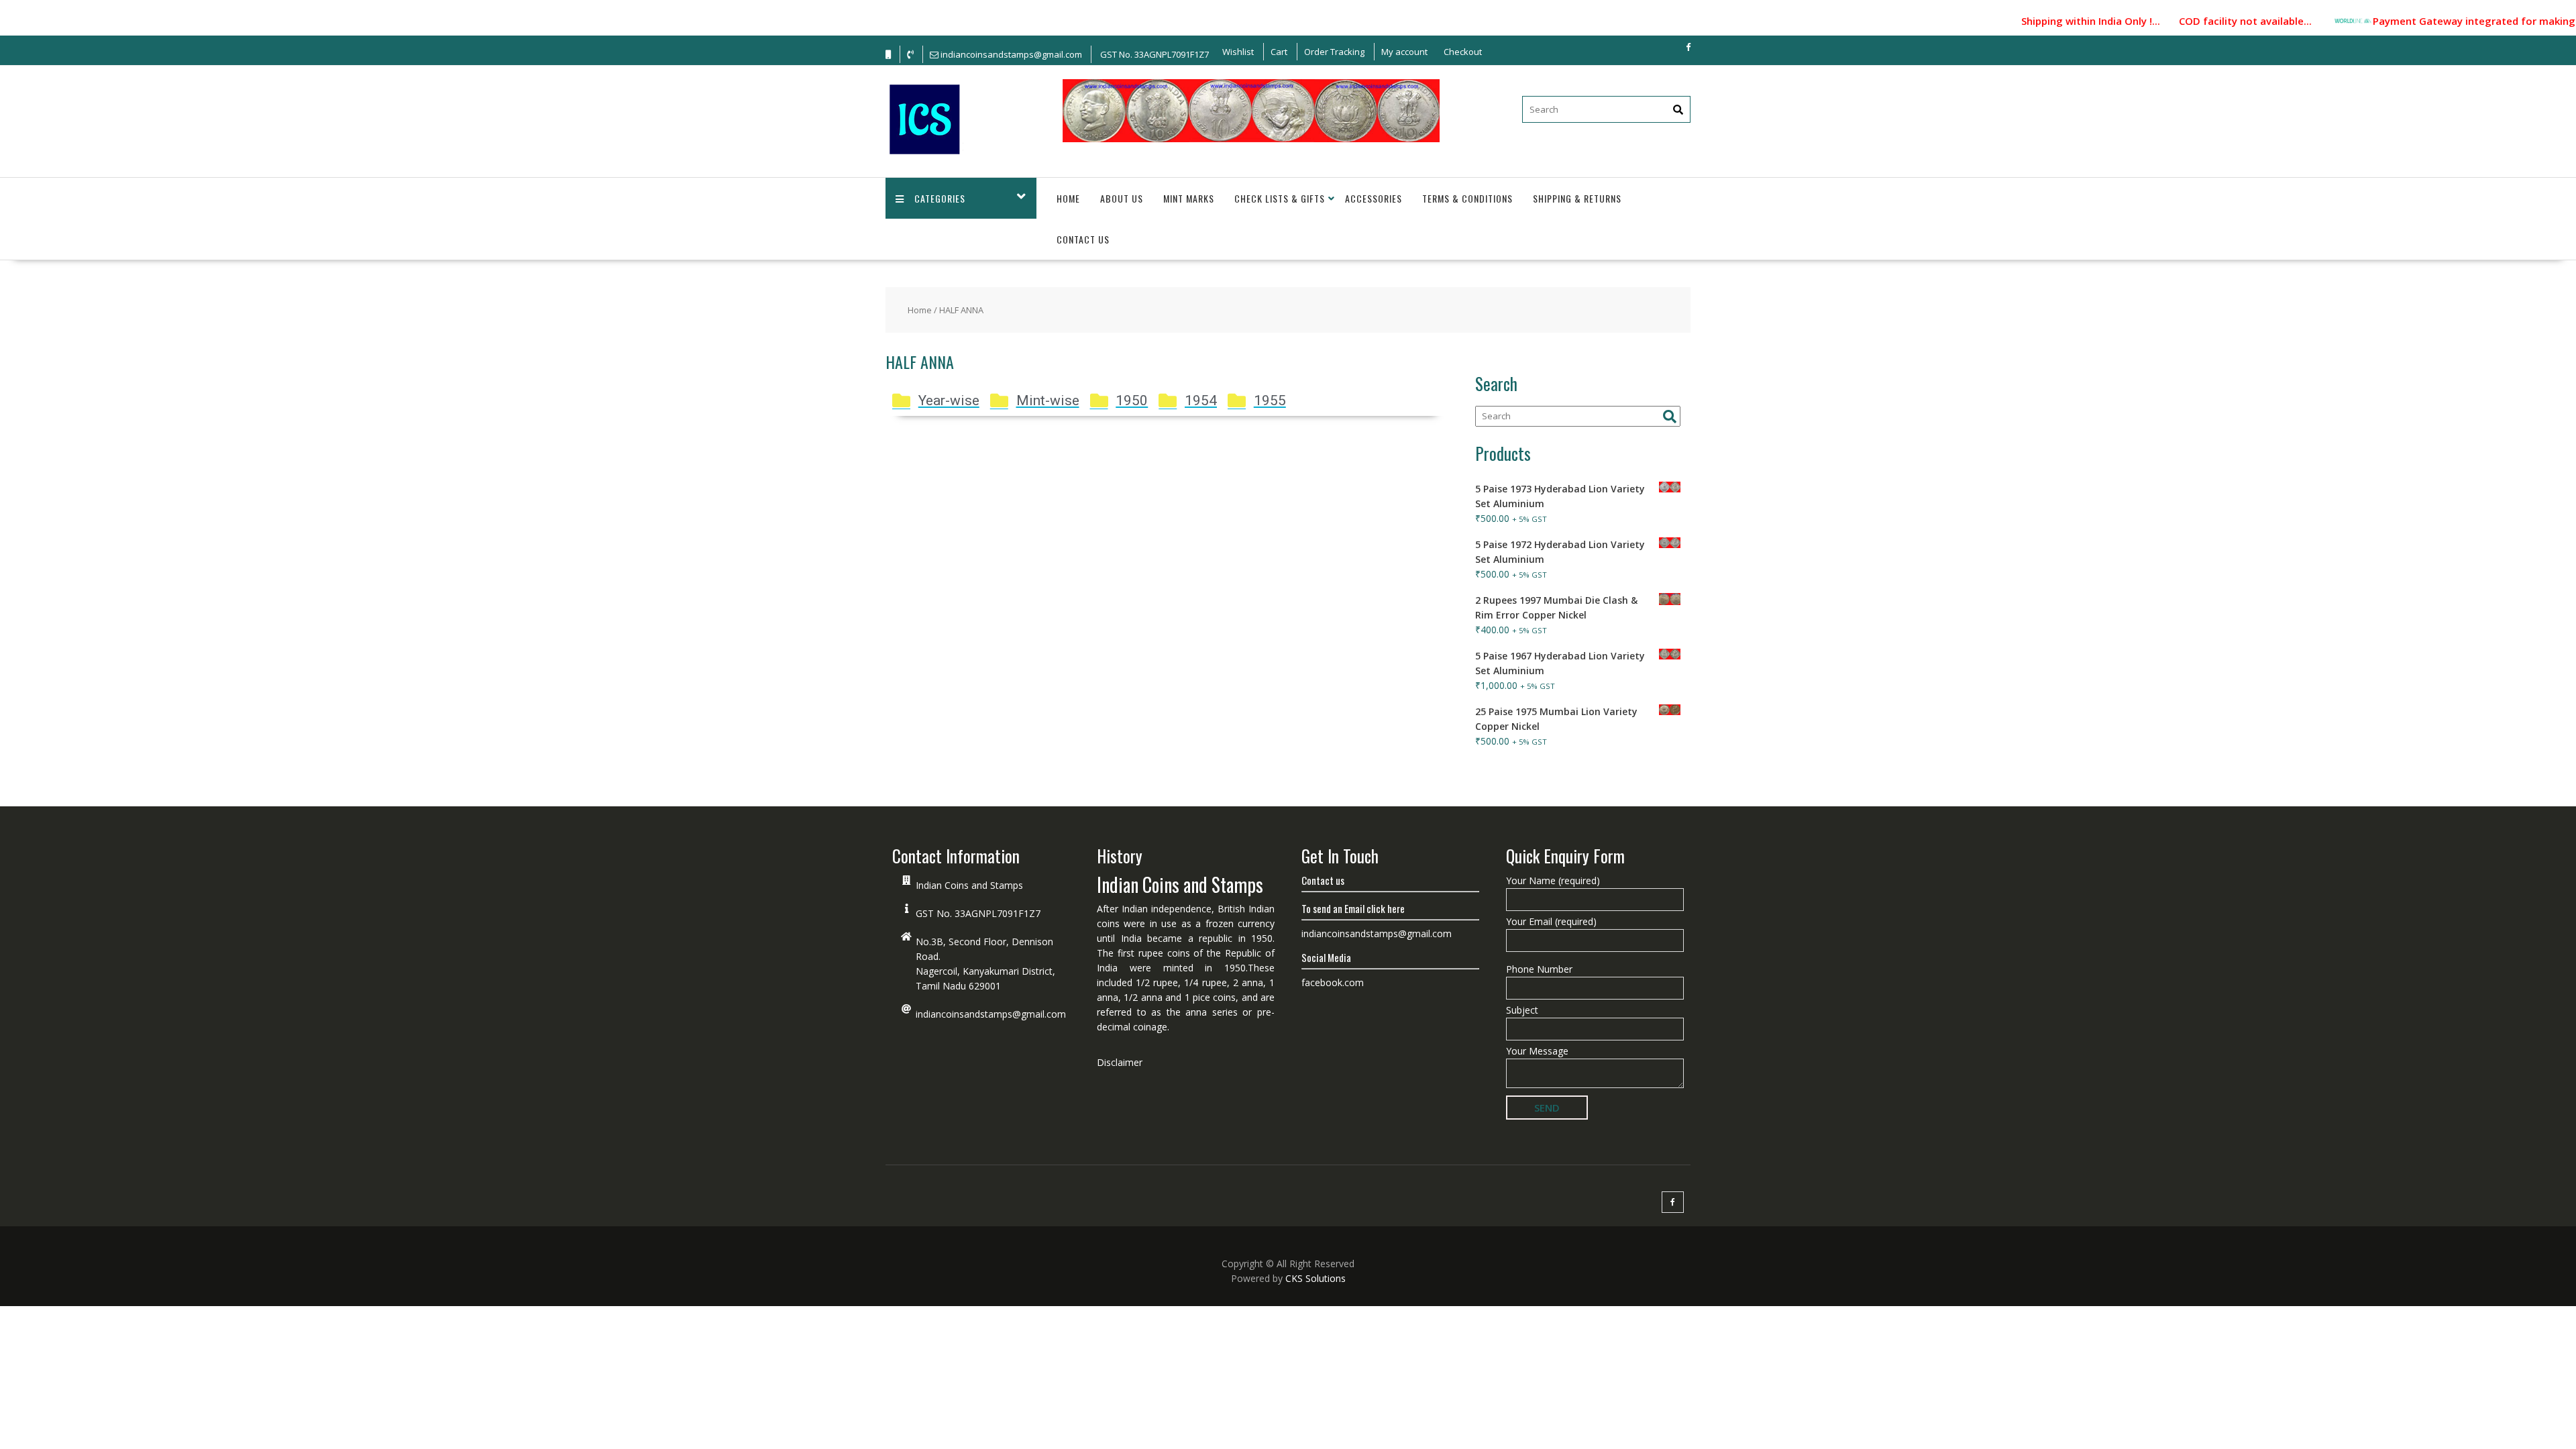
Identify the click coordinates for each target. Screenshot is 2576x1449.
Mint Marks (1189, 198)
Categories (940, 198)
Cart (1279, 52)
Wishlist (1238, 52)
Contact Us (1083, 239)
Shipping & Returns (1577, 198)
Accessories (1374, 198)
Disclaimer (1120, 1062)
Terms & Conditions (1467, 198)
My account (1404, 52)
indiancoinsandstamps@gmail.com (991, 1014)
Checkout (1463, 52)
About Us (1122, 198)
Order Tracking (1334, 52)
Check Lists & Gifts (1280, 198)
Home (1068, 198)
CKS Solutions (1316, 1278)
